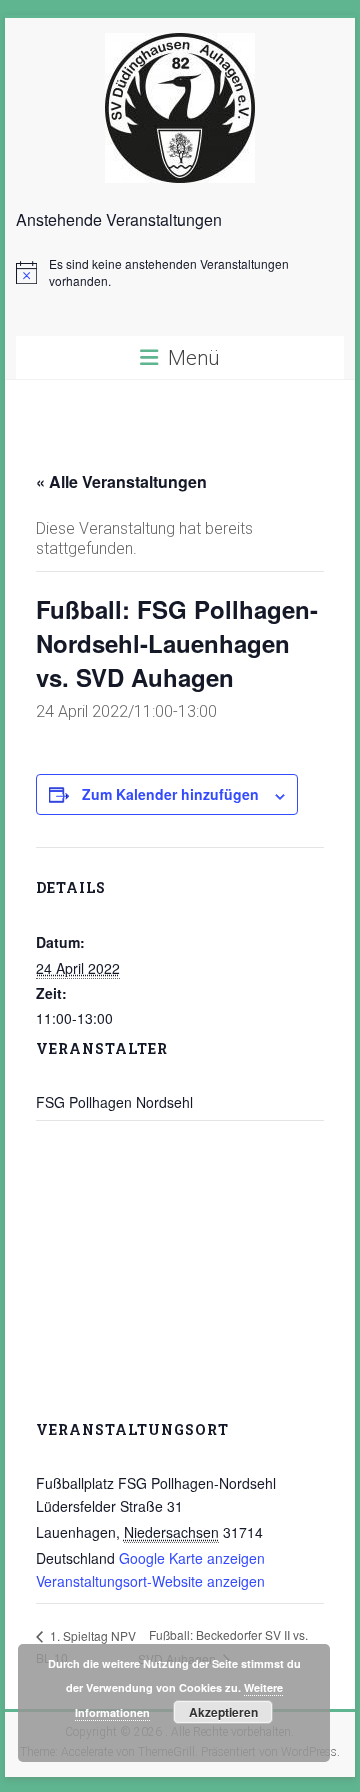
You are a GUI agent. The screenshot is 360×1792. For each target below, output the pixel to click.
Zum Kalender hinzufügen (170, 794)
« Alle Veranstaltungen (121, 481)
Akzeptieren (223, 1712)
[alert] (180, 272)
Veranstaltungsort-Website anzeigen (150, 1581)
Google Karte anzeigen (192, 1558)
